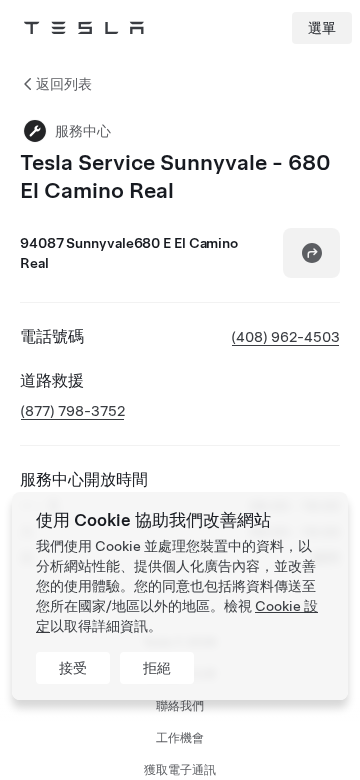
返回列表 (64, 84)
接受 (73, 668)
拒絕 (157, 668)
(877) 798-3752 (72, 411)
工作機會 (180, 738)
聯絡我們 (180, 706)
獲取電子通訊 (180, 770)
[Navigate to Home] (84, 28)
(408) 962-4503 (285, 337)
